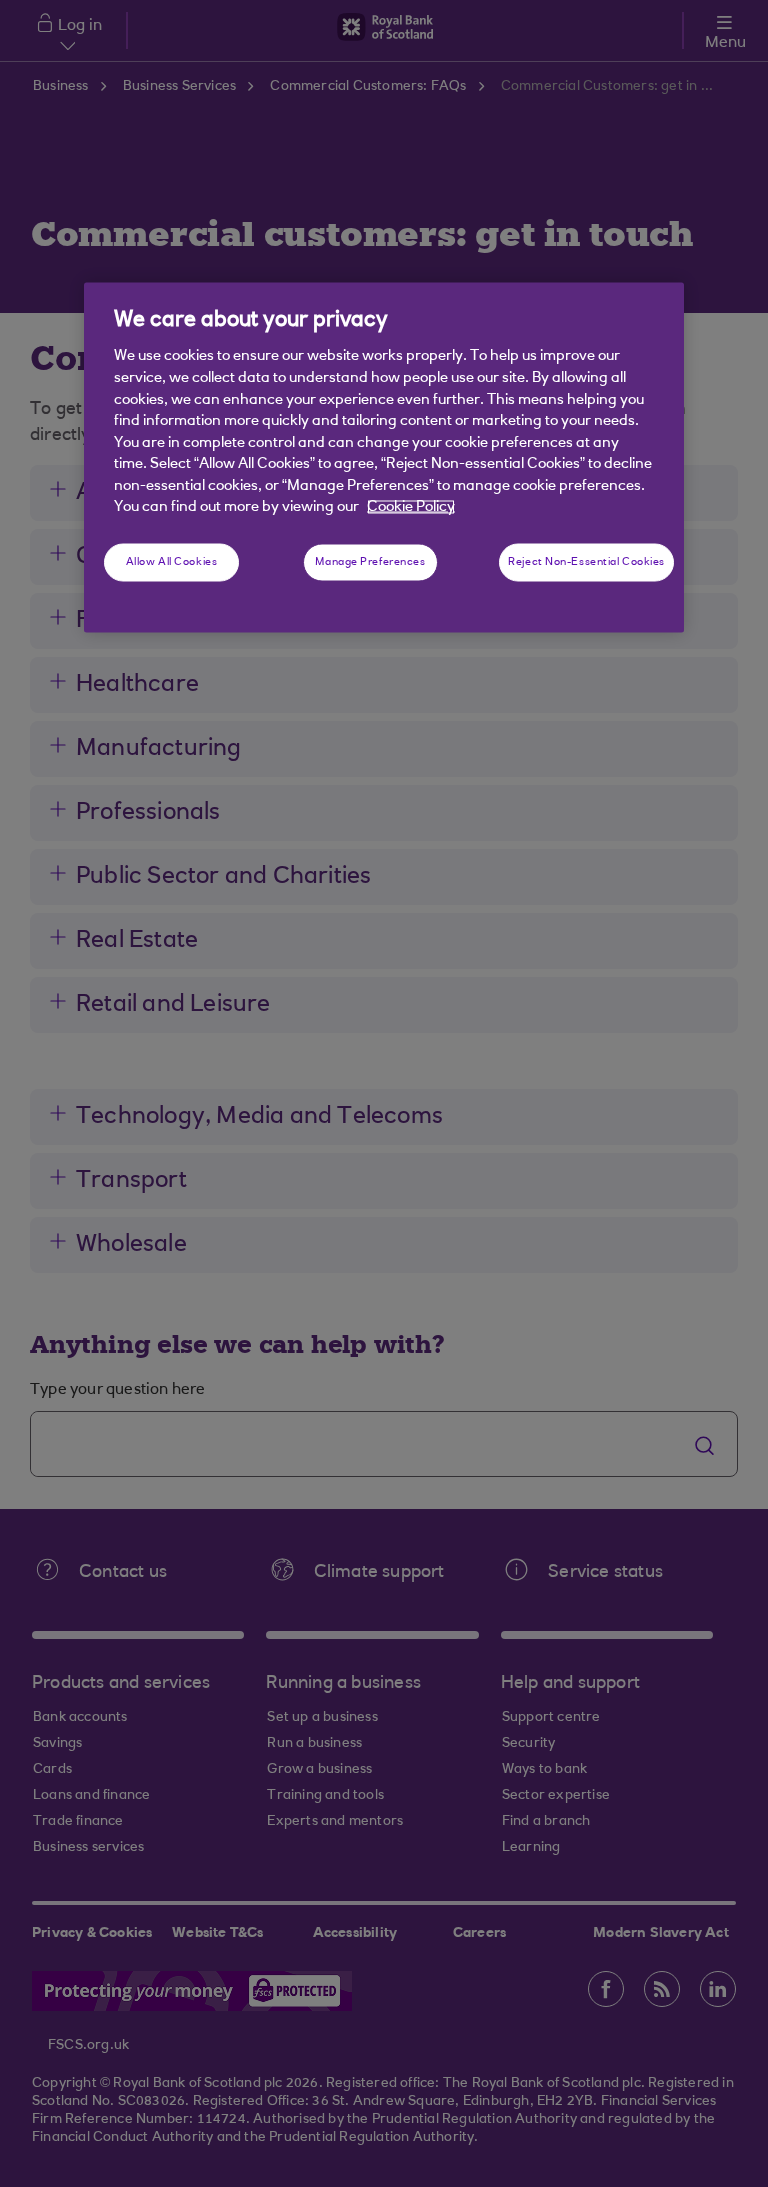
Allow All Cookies (172, 561)
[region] (384, 458)
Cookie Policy (411, 507)
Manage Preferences (370, 561)
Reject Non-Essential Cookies (586, 561)
